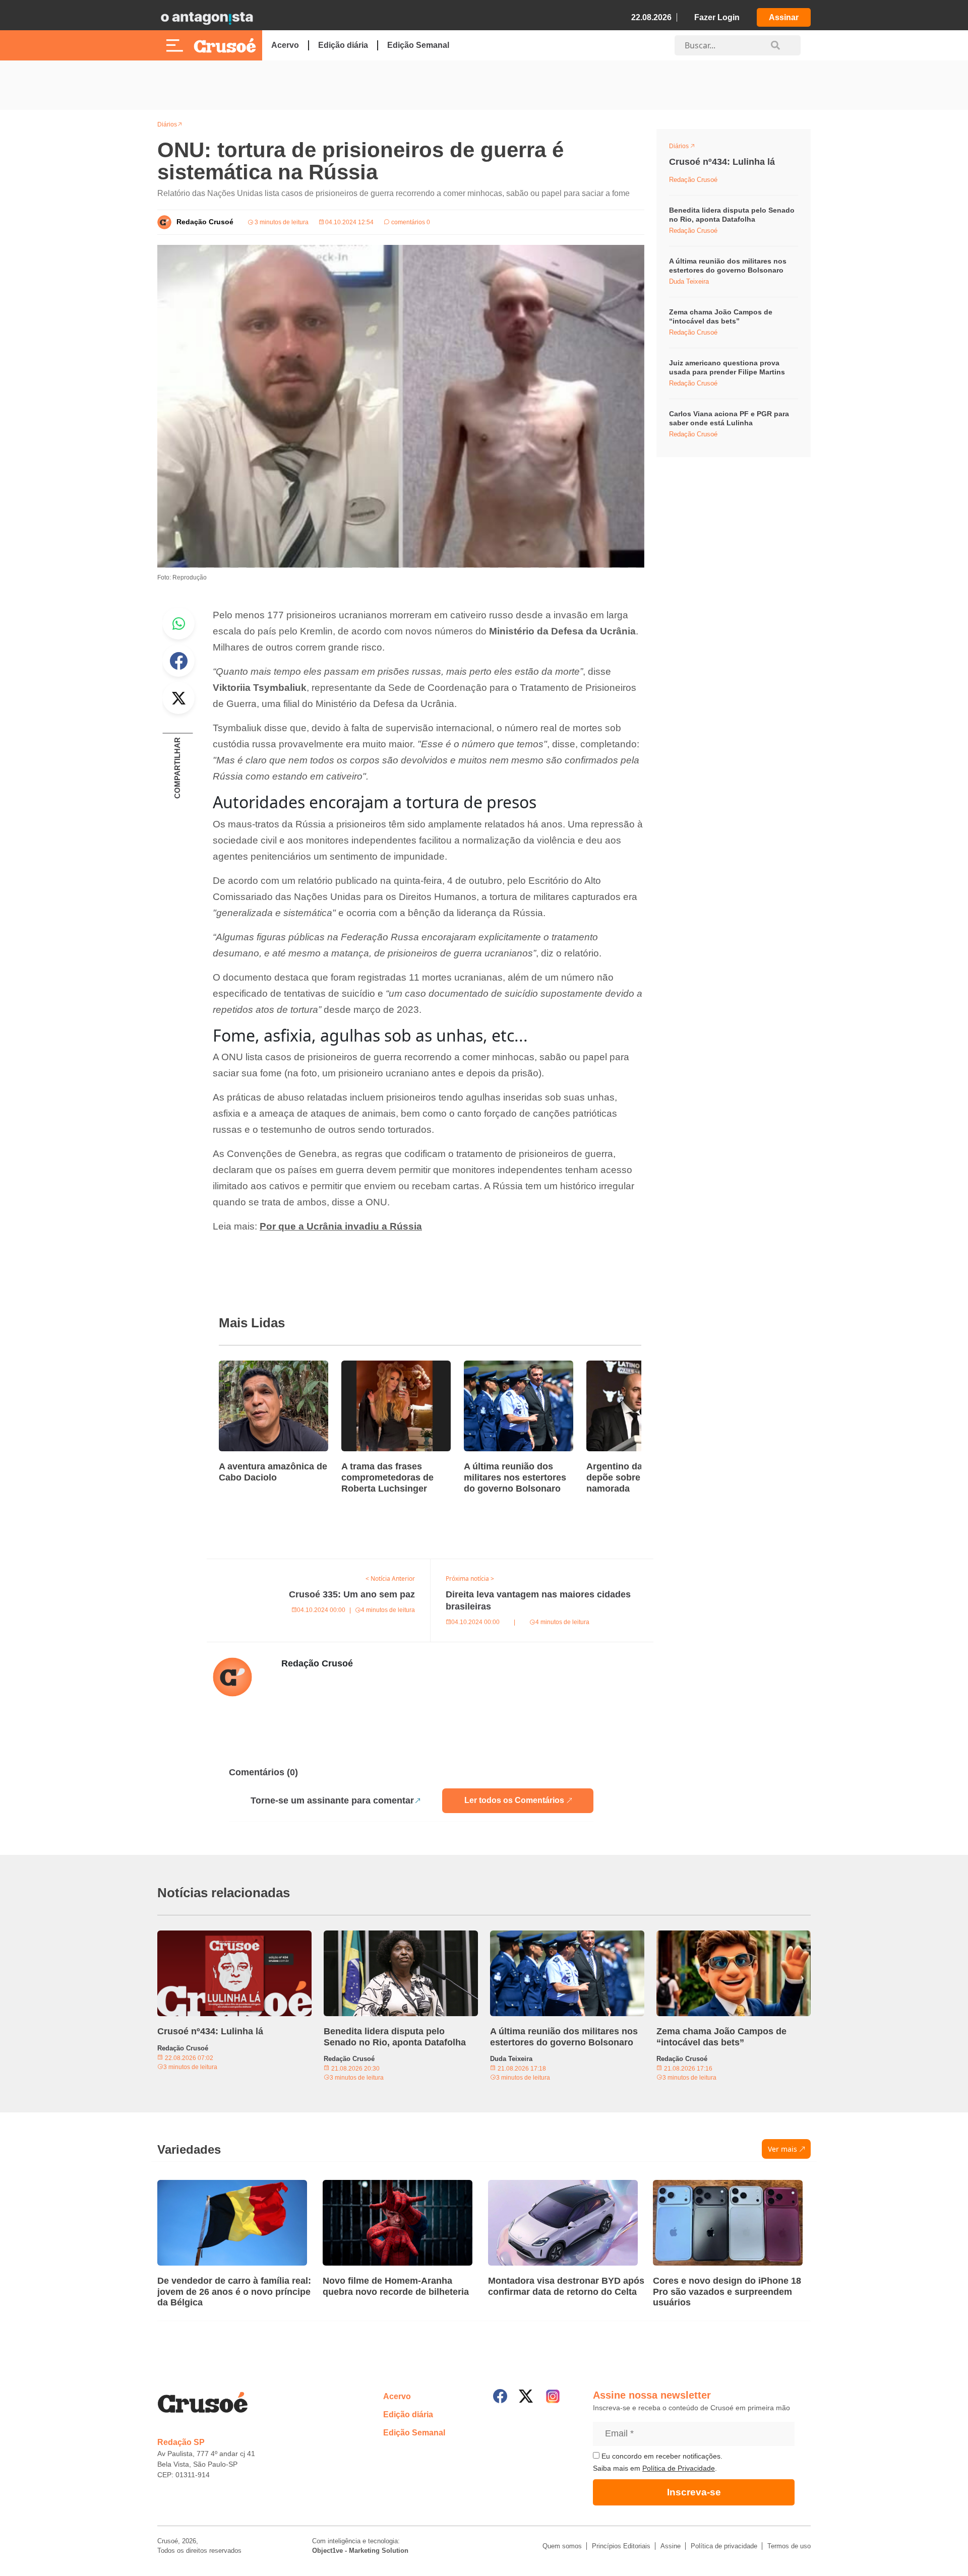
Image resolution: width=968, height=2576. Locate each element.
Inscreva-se (694, 2492)
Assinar (784, 17)
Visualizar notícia (251, 1367)
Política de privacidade (724, 2546)
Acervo (285, 45)
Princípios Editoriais (621, 2546)
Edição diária (343, 45)
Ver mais (782, 2149)
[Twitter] (526, 2396)
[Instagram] (553, 2396)
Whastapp (178, 623)
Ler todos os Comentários (514, 1800)
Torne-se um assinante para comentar (332, 1800)
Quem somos (562, 2546)
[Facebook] (500, 2396)
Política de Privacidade (679, 2468)
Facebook (178, 661)
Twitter (178, 698)
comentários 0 (410, 222)
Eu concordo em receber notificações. (661, 2456)
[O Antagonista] (207, 18)
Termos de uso (789, 2546)
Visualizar (687, 148)
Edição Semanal (418, 45)
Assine (671, 2546)
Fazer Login (717, 17)
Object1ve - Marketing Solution (360, 2551)
